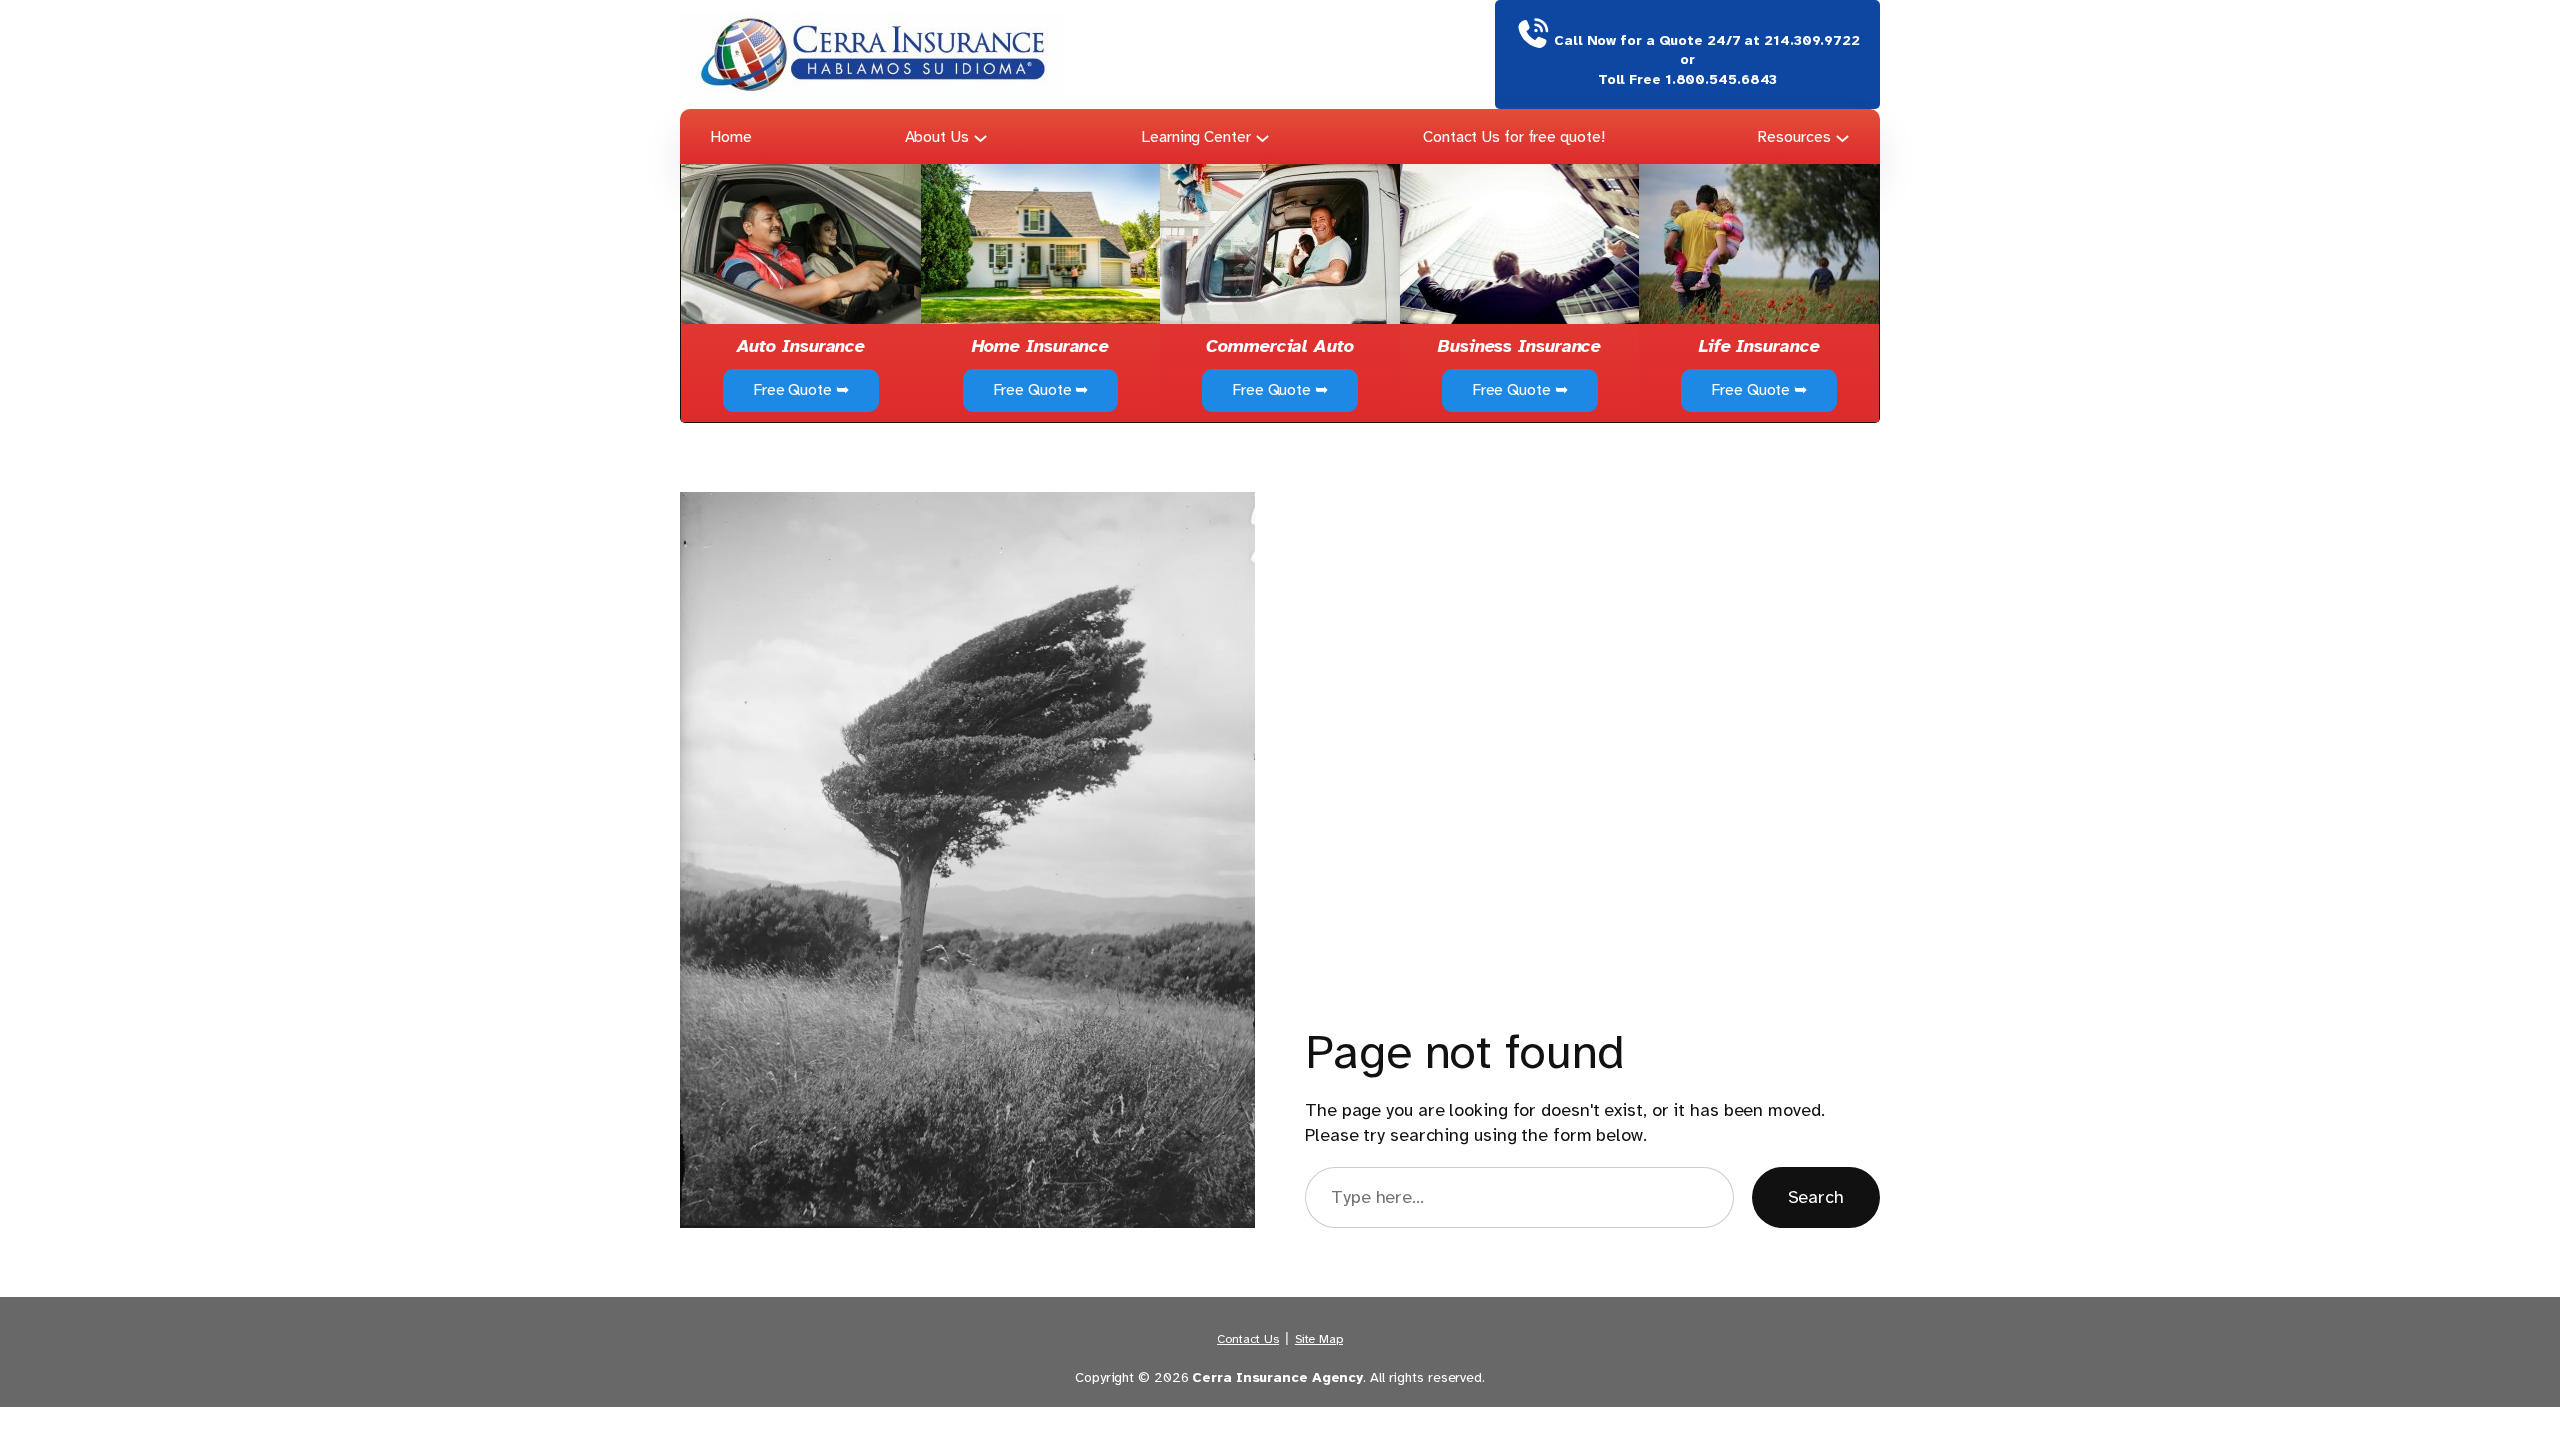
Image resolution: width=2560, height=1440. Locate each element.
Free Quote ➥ (801, 390)
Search (1816, 1197)
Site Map (1319, 1339)
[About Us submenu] (980, 136)
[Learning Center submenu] (1262, 136)
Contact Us (1248, 1339)
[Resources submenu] (1842, 136)
